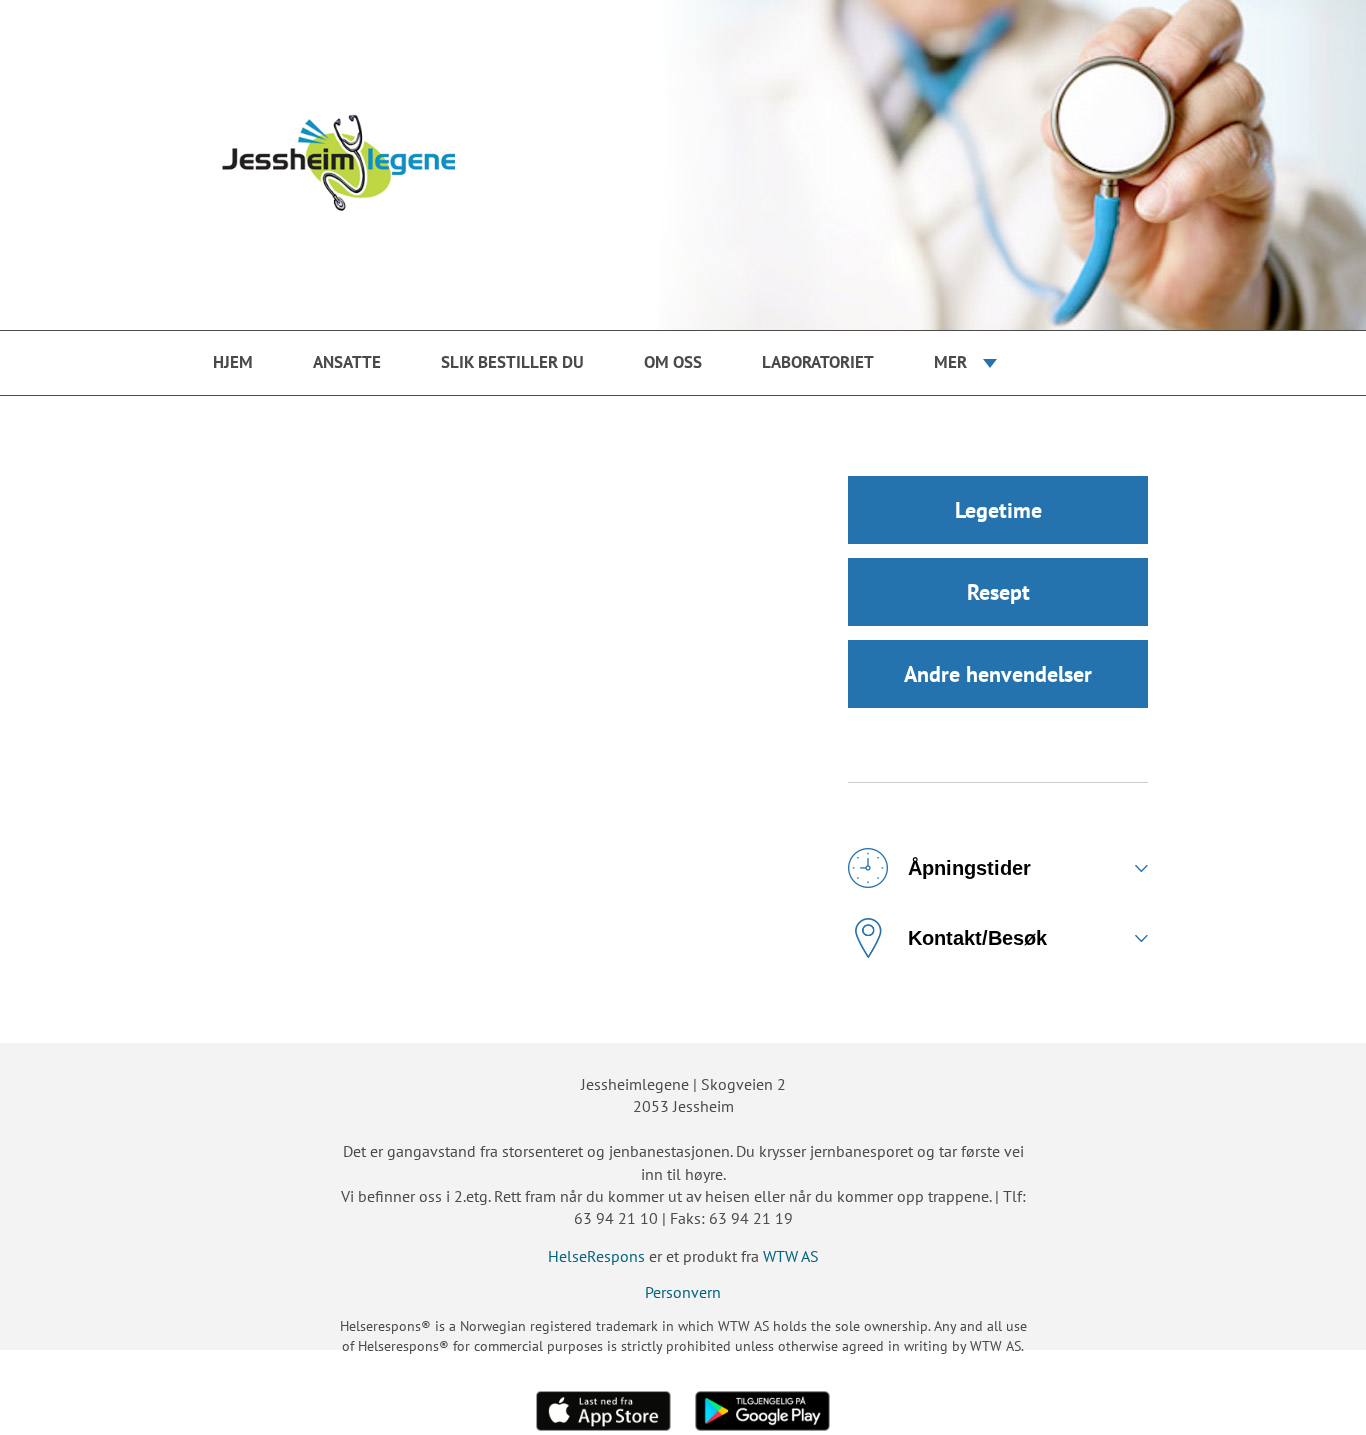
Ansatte (347, 362)
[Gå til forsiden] (683, 165)
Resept (998, 592)
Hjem (233, 362)
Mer (950, 362)
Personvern (683, 1292)
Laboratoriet (818, 362)
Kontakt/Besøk (977, 938)
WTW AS (791, 1256)
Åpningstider (969, 868)
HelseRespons (596, 1256)
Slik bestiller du (512, 362)
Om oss (673, 362)
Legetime (998, 510)
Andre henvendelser (998, 674)
